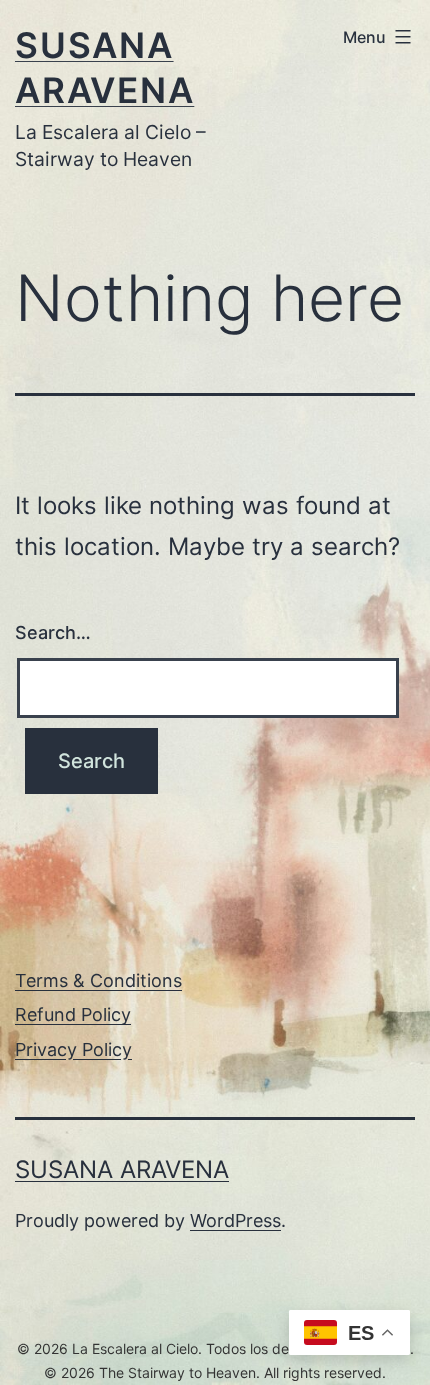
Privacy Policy (73, 1049)
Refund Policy (73, 1014)
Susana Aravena (122, 1169)
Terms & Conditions (98, 980)
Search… (53, 632)
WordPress (235, 1220)
